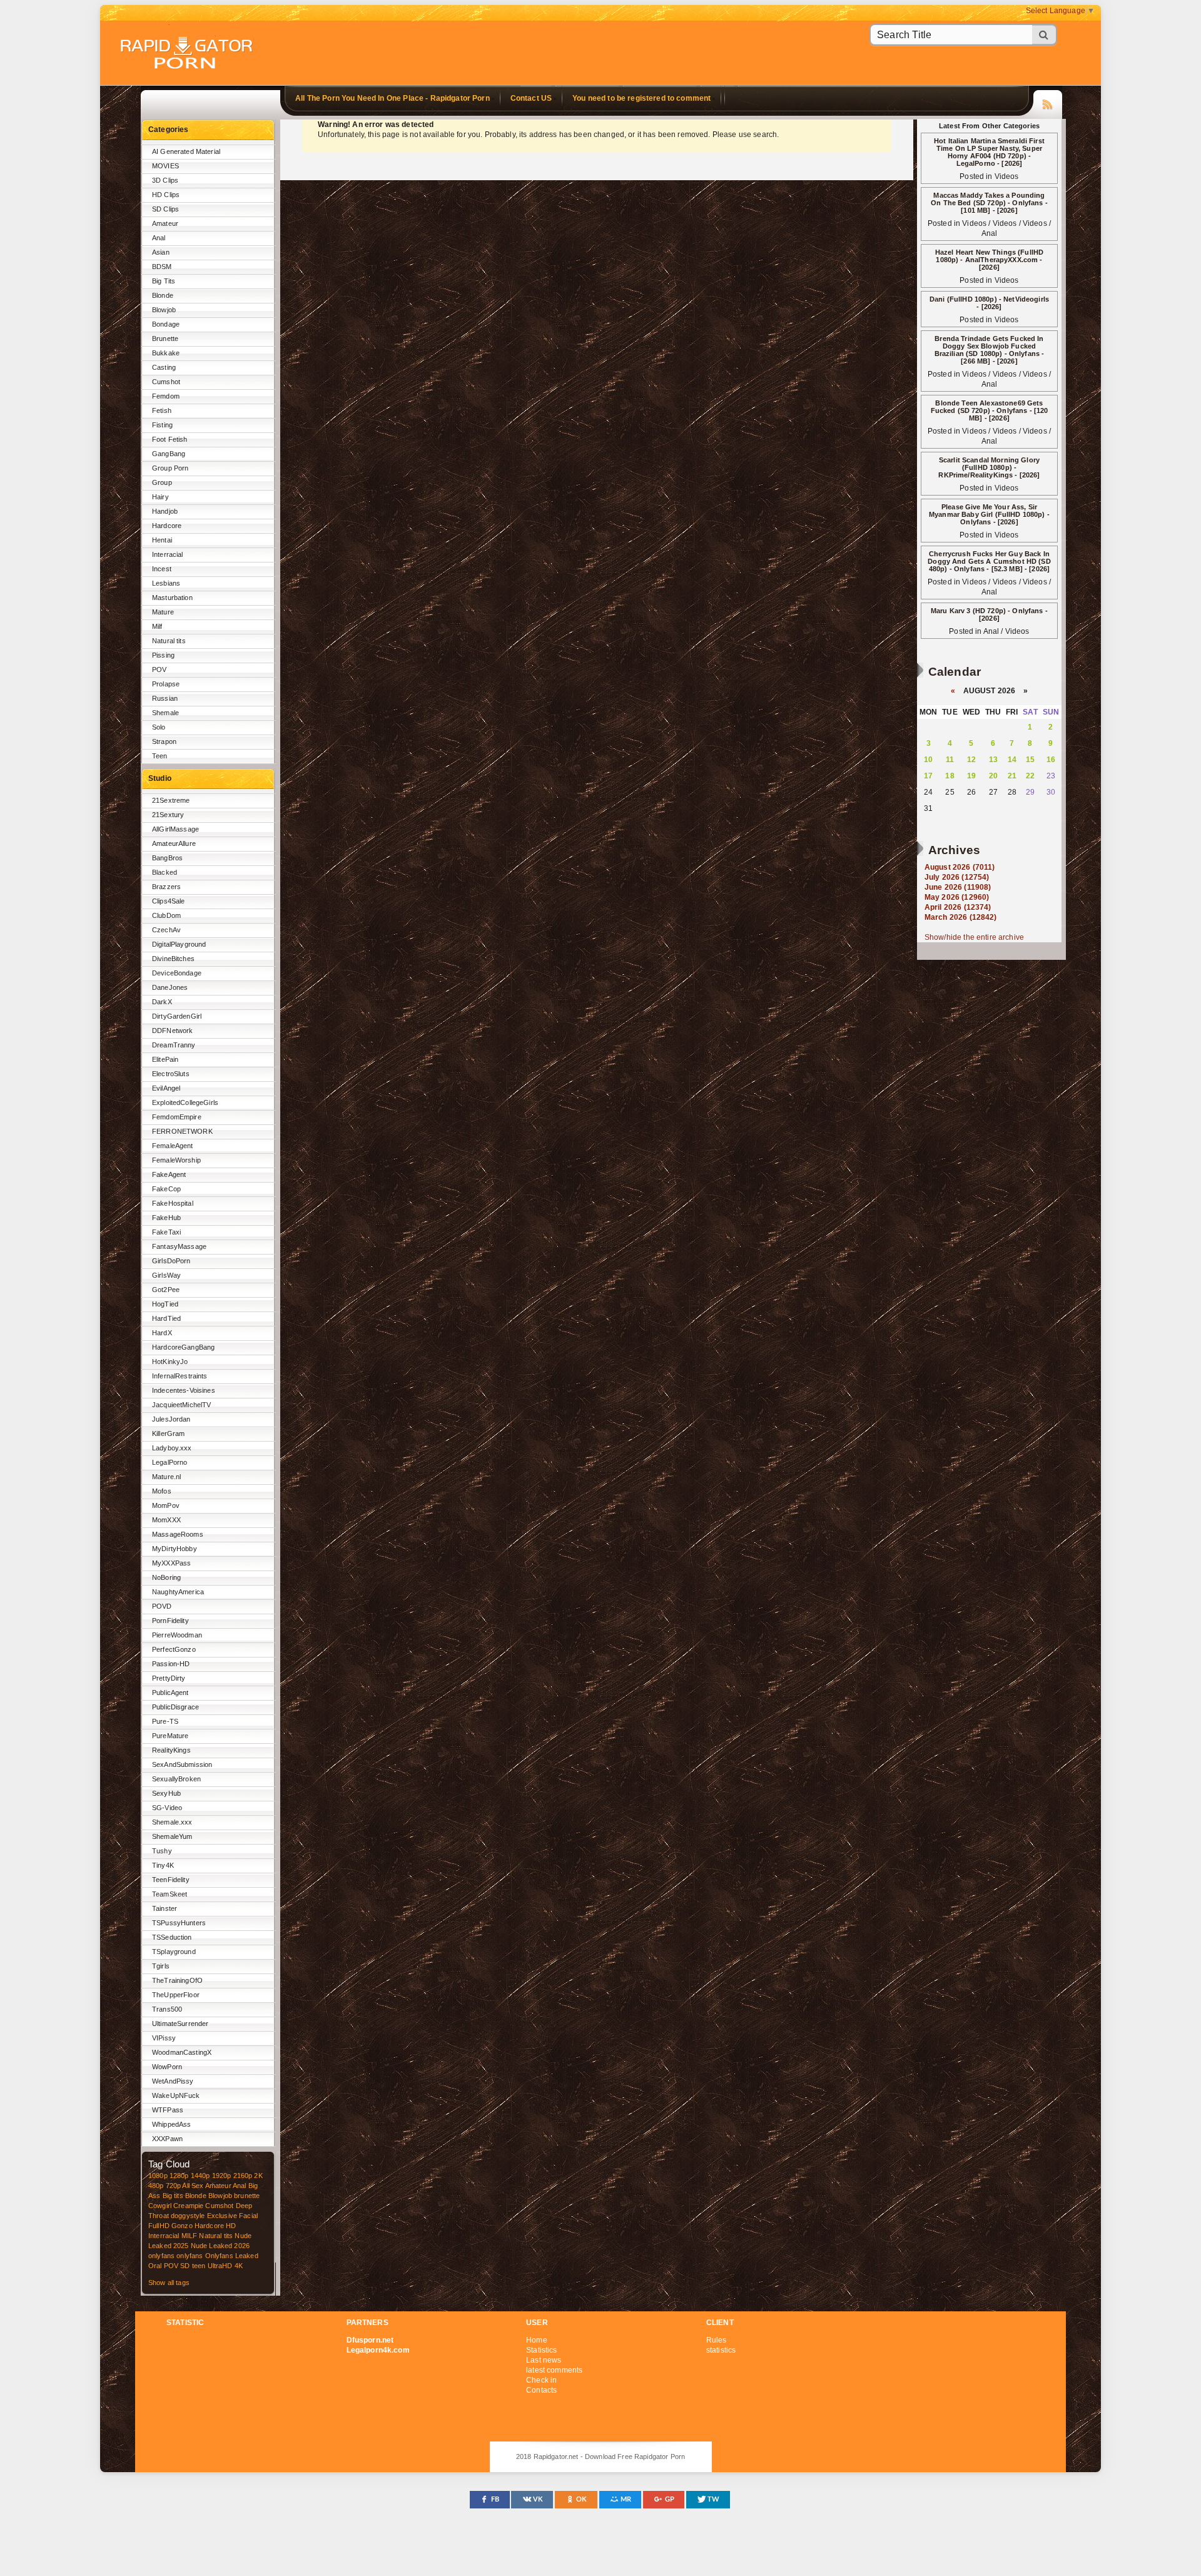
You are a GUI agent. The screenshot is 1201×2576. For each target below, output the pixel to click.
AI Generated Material (186, 151)
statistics (721, 2350)
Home (537, 2340)
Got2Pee (166, 1290)
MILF (190, 2236)
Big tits (173, 2196)
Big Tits (164, 281)
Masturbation (172, 598)
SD (185, 2266)
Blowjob (164, 310)
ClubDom (166, 915)
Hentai (162, 540)
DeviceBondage (177, 973)
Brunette (165, 339)
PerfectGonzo (174, 1649)
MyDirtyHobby (175, 1549)
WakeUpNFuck (176, 2095)
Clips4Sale (168, 901)
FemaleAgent (173, 1146)
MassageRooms (178, 1534)
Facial (248, 2216)
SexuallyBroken (176, 1779)
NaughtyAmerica (178, 1592)
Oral (155, 2266)
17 (928, 776)
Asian (161, 252)
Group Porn (170, 468)
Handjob (165, 511)
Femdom (166, 396)
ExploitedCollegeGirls (185, 1102)
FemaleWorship (176, 1160)
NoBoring (166, 1577)
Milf (157, 626)
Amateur (165, 223)
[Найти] (1045, 35)
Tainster (165, 1908)
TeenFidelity (171, 1880)
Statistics (541, 2350)
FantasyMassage (179, 1246)
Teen (160, 756)
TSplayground (174, 1952)
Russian (165, 698)
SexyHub (166, 1793)
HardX (162, 1333)
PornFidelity (170, 1621)
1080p (158, 2176)
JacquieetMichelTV (181, 1405)
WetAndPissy (173, 2081)
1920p (222, 2176)
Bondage (166, 324)
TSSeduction (172, 1937)
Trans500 (167, 2009)
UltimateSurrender (180, 2024)
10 (928, 760)
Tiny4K (163, 1865)
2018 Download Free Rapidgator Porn (188, 54)
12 (971, 760)
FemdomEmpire (177, 1117)
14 (1012, 760)
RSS (1048, 103)
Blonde (163, 295)
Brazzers (166, 887)
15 (1030, 760)
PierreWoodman (177, 1635)
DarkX (162, 1002)
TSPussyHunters (179, 1923)
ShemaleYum (172, 1836)
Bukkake (166, 353)
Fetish (162, 410)
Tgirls (161, 1966)
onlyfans (161, 2256)
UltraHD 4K (225, 2266)
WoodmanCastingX (182, 2052)
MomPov (166, 1505)
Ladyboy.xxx (172, 1448)
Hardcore (167, 526)
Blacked (165, 872)
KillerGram (168, 1433)
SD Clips (165, 209)
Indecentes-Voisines (184, 1390)
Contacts (541, 2390)
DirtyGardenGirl (177, 1016)
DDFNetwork (172, 1031)
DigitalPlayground (179, 944)
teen (199, 2266)
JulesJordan (171, 1419)
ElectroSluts (171, 1074)
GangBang (169, 454)
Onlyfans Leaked (232, 2256)
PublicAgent (170, 1693)
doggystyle (188, 2216)
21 (1012, 776)
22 (1030, 776)
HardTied (166, 1318)
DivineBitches (173, 959)
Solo (159, 727)
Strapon (164, 741)
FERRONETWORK (182, 1131)
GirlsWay (166, 1275)
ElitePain (165, 1059)
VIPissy (164, 2038)
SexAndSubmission (182, 1764)
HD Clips (166, 195)
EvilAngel (166, 1088)
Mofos (162, 1491)
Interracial (168, 554)
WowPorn (167, 2067)
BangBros (167, 858)
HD (231, 2226)
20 (993, 776)
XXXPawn (167, 2139)
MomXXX (166, 1520)
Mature (163, 612)
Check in (541, 2380)
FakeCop (166, 1189)
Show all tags (169, 2283)
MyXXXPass (171, 1563)
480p (156, 2186)
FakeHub (166, 1218)
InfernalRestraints (180, 1376)
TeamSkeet (170, 1894)
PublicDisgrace (175, 1707)
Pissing (163, 655)
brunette (247, 2196)
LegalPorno (170, 1462)
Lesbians (166, 583)
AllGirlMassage (175, 829)
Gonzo (182, 2226)
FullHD (159, 2226)
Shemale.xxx (172, 1822)
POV (159, 669)
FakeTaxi (166, 1232)
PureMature (170, 1736)
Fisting (162, 425)
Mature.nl (166, 1477)
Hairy (160, 497)
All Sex (193, 2186)
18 (950, 776)
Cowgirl (160, 2206)
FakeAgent (169, 1174)
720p (174, 2186)
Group (162, 482)
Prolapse (166, 684)
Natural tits (169, 641)
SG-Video (167, 1808)
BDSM (162, 267)
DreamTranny (174, 1045)
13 (993, 760)
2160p (243, 2176)
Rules (717, 2340)
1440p (200, 2176)
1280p (179, 2176)
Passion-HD (171, 1664)
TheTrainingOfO (177, 1980)
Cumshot (166, 382)
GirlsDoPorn (171, 1261)
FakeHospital (173, 1203)
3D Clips (165, 180)
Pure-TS (165, 1721)
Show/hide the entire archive (974, 937)
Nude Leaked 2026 (220, 2246)
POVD (162, 1606)
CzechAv (166, 930)
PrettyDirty (169, 1678)
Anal (159, 238)
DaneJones (170, 987)
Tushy (162, 1851)
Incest (162, 569)
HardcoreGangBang (183, 1347)
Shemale (165, 713)
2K (258, 2176)
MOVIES (165, 166)
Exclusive (222, 2216)
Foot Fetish (170, 439)
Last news (544, 2360)
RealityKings (171, 1750)
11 (950, 760)
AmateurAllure (174, 843)
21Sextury (168, 815)
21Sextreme (171, 800)
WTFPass (168, 2110)
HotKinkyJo (170, 1362)
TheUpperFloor (176, 1995)
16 (1051, 760)
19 (971, 776)
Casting (164, 367)
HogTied (165, 1304)
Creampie (188, 2206)
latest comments (554, 2370)
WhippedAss (171, 2124)
